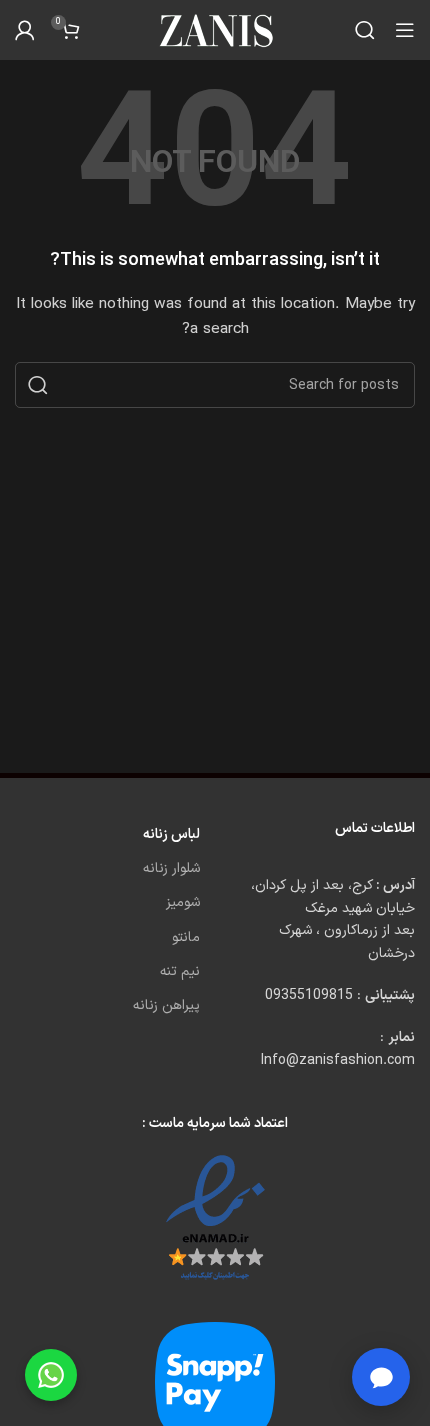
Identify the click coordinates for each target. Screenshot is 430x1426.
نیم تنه (180, 971)
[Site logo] (215, 29)
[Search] (365, 30)
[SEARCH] (38, 385)
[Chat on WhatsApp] (51, 1375)
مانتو (186, 937)
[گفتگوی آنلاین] (381, 1377)
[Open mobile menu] (405, 30)
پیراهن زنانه (166, 1005)
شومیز (183, 902)
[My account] (25, 30)
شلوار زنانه (171, 868)
